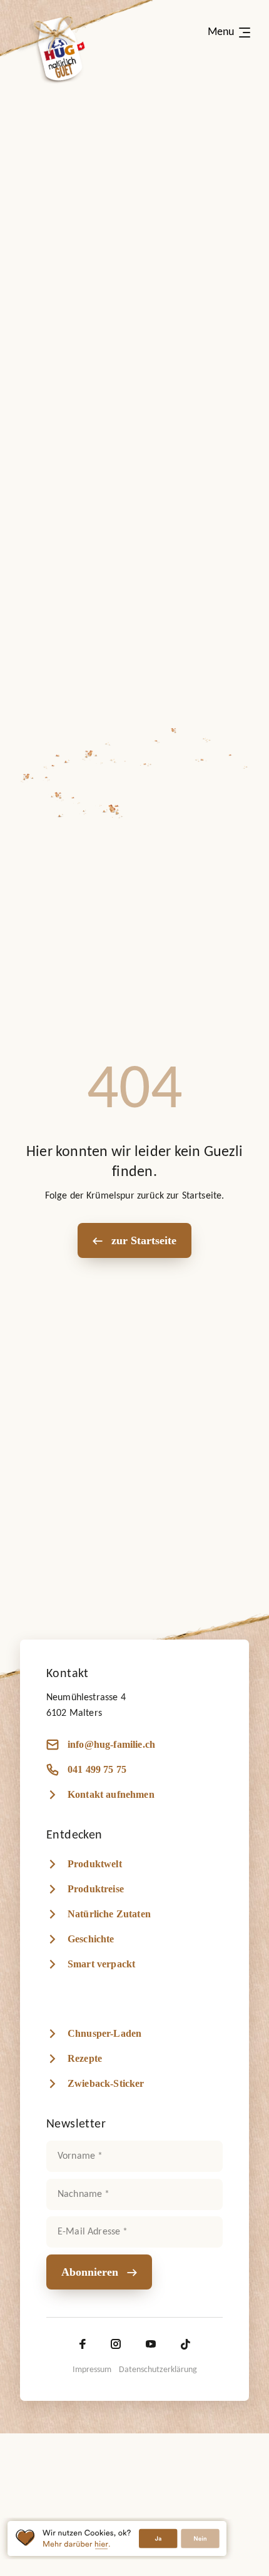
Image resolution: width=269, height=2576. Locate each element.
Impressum (92, 2370)
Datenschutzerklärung (158, 2370)
